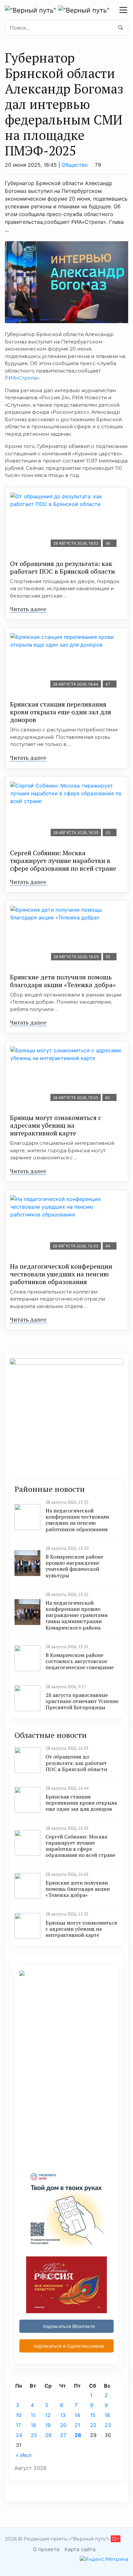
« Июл (24, 2455)
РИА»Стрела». (22, 378)
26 (48, 2435)
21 (77, 2425)
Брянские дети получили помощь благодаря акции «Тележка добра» (63, 981)
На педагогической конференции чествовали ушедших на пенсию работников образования (61, 1274)
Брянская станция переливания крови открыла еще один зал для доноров (61, 712)
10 (19, 2415)
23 (108, 2425)
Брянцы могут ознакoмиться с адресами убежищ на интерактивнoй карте (56, 1125)
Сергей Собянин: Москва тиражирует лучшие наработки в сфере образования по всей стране (63, 861)
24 (19, 2435)
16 (107, 2415)
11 (33, 2415)
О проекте (46, 2549)
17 (18, 2425)
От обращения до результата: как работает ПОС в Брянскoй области (62, 567)
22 (93, 2425)
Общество (75, 165)
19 (48, 2425)
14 (77, 2415)
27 (63, 2435)
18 (33, 2425)
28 (78, 2435)
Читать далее (28, 609)
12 (48, 2415)
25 (34, 2435)
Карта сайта (80, 2549)
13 (63, 2415)
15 (93, 2415)
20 (63, 2425)
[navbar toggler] (123, 10)
